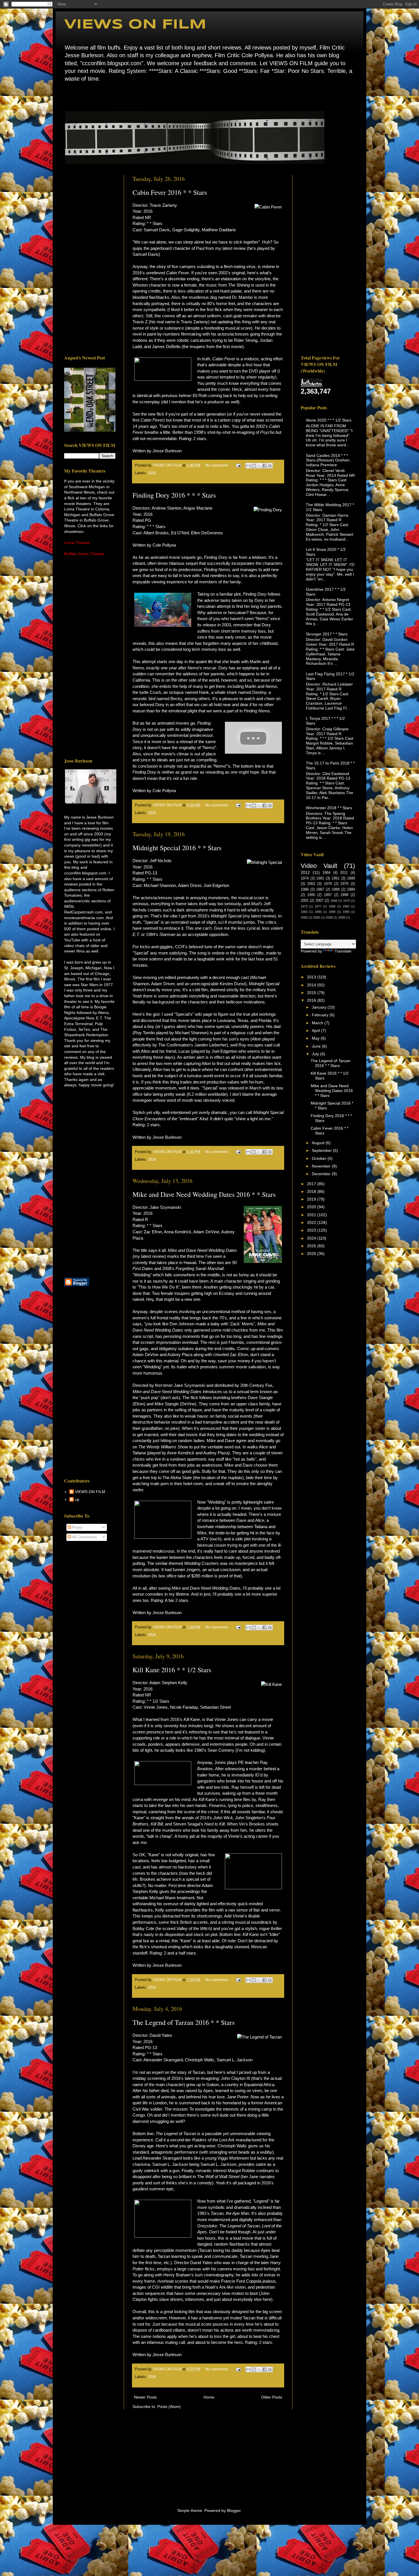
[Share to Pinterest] (270, 466)
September (322, 1150)
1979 (344, 884)
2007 (320, 901)
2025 (312, 1246)
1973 (304, 906)
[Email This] (248, 466)
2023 (312, 1230)
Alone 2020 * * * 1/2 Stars (329, 420)
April (316, 1031)
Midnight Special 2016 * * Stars (177, 848)
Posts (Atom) (169, 2407)
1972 (347, 901)
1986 (305, 890)
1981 (320, 878)
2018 (312, 1191)
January (320, 1007)
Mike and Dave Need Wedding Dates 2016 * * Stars (204, 1194)
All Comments (84, 1537)
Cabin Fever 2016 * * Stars (170, 192)
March (318, 1023)
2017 (312, 1184)
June (317, 1046)
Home (66, 96)
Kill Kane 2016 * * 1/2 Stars (172, 1670)
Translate (343, 951)
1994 (332, 912)
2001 (305, 901)
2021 (312, 1215)
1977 (318, 906)
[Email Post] (238, 465)
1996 (346, 912)
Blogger (234, 2510)
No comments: (218, 465)
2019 (312, 1199)
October (320, 1158)
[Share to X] (259, 466)
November (322, 1166)
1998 (344, 895)
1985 (318, 912)
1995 (311, 895)
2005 (317, 917)
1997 (328, 895)
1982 (346, 906)
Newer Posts (145, 2397)
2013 (312, 977)
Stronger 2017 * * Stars (327, 634)
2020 (312, 1207)
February (321, 1015)
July (316, 1054)
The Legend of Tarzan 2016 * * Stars (184, 2022)
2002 (311, 884)
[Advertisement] (90, 260)
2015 (312, 993)
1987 (320, 890)
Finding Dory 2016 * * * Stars (174, 495)
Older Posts (272, 2397)
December (322, 1174)
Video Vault (319, 866)
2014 (312, 985)
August (319, 1143)
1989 (351, 890)
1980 (332, 906)
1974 (305, 878)
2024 (312, 1238)
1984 (326, 873)
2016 (152, 473)
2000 (304, 917)
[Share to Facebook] (265, 466)
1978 (328, 884)
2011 (344, 873)
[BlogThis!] (254, 466)
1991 (335, 878)
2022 (312, 1222)
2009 (342, 917)
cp (77, 1499)
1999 (351, 878)
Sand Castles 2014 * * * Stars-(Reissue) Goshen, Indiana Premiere (328, 460)
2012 (305, 872)
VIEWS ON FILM (135, 25)
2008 (329, 917)
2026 (312, 1254)
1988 (335, 890)
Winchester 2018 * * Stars (329, 808)
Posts (77, 1527)
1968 (334, 901)
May (316, 1038)
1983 (304, 912)
